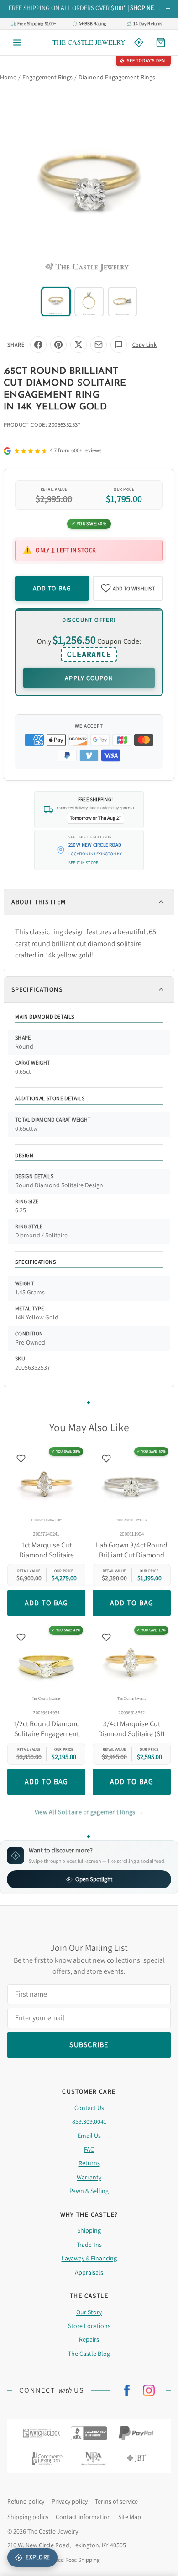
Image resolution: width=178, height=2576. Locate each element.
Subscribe (89, 1330)
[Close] (159, 1217)
